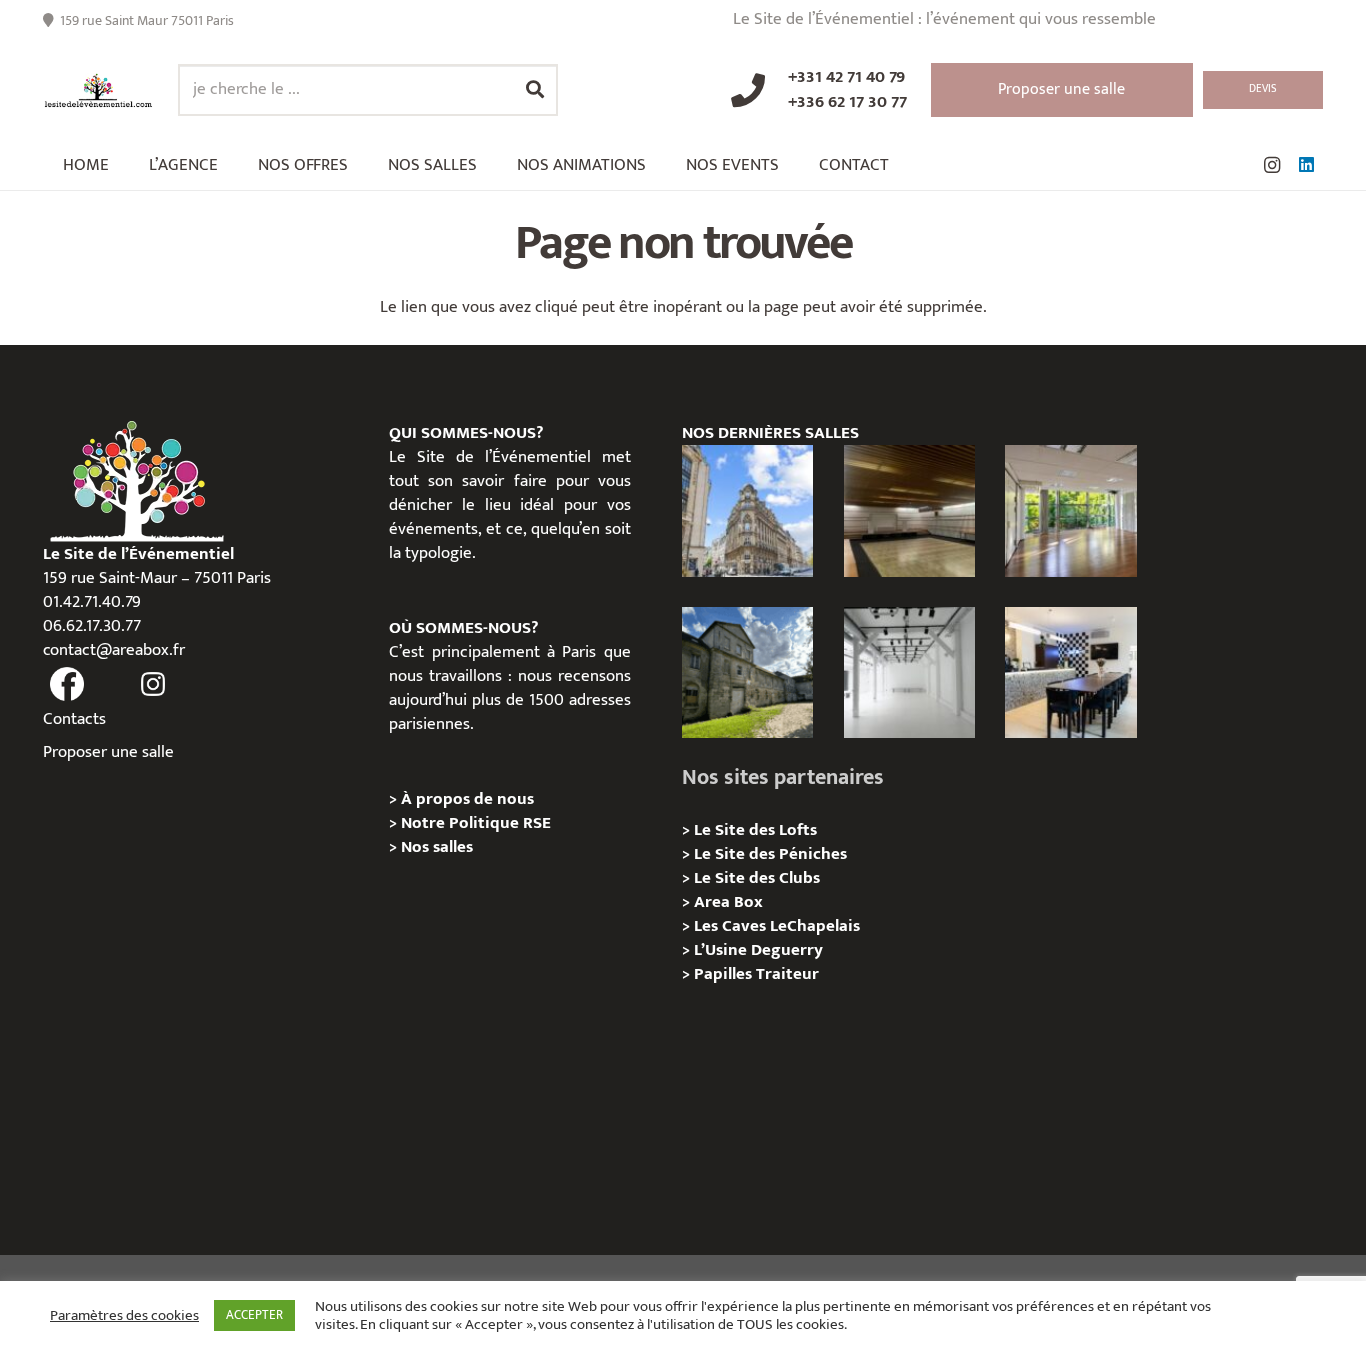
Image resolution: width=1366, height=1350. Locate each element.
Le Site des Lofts (755, 830)
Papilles (725, 974)
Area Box (728, 902)
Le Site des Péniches (770, 854)
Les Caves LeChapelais (777, 926)
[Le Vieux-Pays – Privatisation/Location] (747, 672)
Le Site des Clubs (757, 878)
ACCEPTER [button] (254, 1315)
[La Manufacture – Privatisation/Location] (1070, 510)
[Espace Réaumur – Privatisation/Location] (747, 510)
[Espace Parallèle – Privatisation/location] (909, 672)
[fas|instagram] (154, 685)
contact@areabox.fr (114, 650)
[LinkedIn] (1306, 165)
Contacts (74, 719)
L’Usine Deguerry (758, 950)
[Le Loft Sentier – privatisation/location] (1070, 672)
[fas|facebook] (67, 685)
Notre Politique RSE (476, 823)
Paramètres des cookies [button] (124, 1316)
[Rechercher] (535, 90)
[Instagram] (1272, 165)
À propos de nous (467, 799)
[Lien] (98, 90)
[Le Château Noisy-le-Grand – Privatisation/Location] (909, 510)
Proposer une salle (108, 752)
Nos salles (437, 847)
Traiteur (787, 974)
